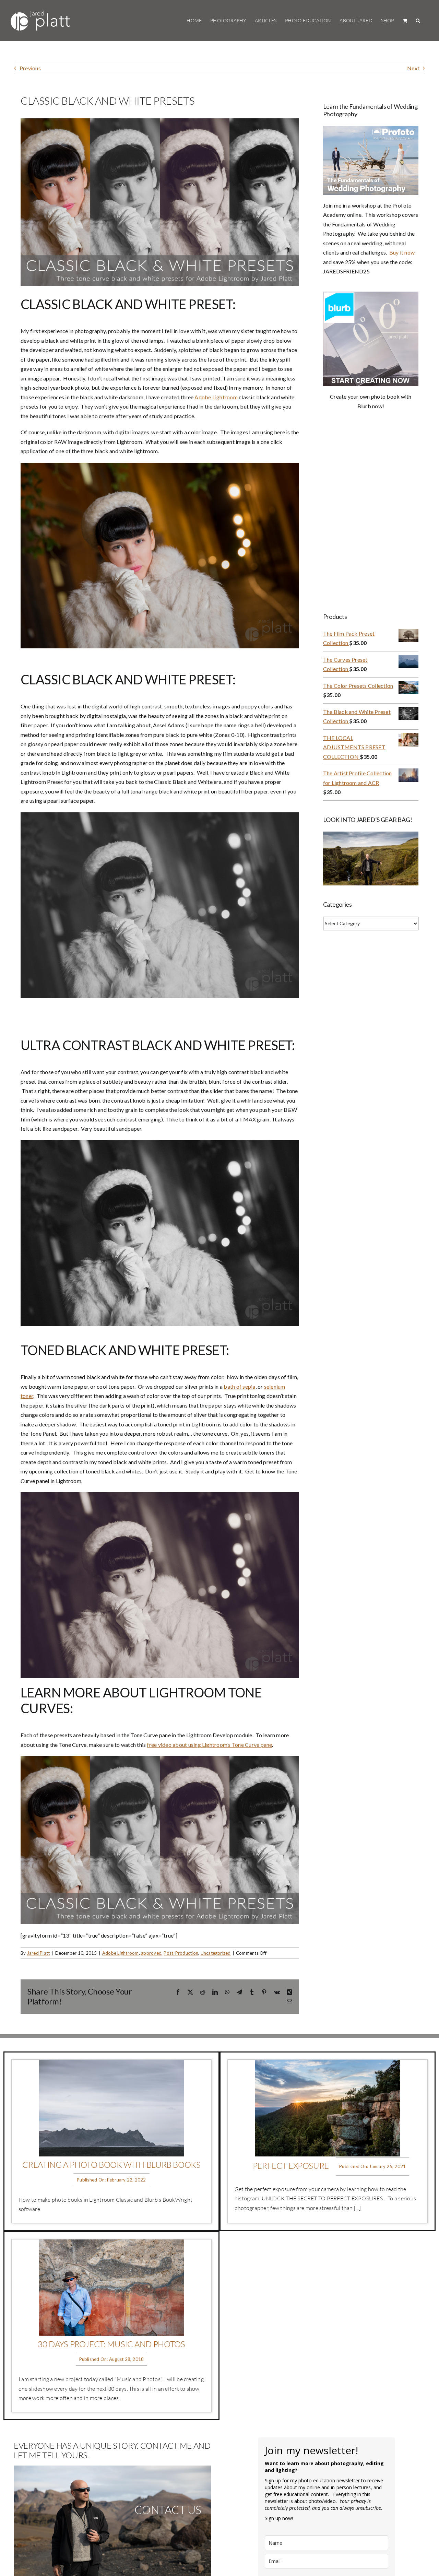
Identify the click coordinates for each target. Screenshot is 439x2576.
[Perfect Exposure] (328, 2064)
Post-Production (181, 1953)
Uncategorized (216, 1953)
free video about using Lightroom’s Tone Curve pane (209, 1745)
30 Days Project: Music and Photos (111, 2344)
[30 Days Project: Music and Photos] (111, 2244)
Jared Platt (39, 1953)
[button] (418, 21)
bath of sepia (239, 1386)
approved (151, 1953)
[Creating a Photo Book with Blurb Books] (111, 2064)
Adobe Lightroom (216, 397)
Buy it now (402, 252)
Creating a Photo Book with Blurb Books (111, 2165)
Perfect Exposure (291, 2166)
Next (413, 68)
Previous (30, 68)
